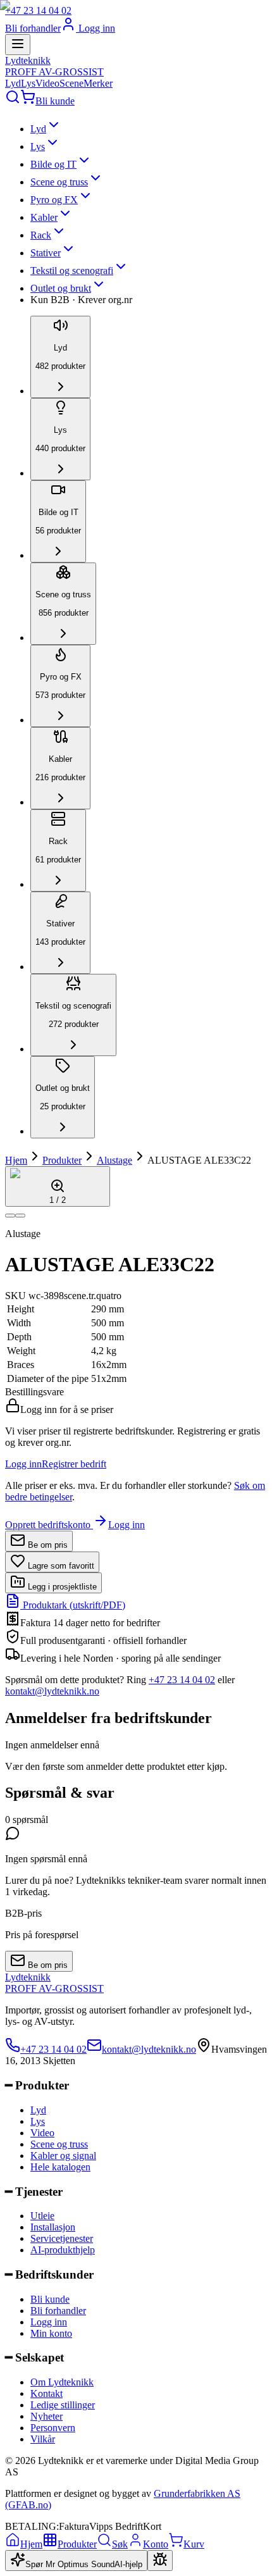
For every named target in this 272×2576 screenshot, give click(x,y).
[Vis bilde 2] (20, 1216)
